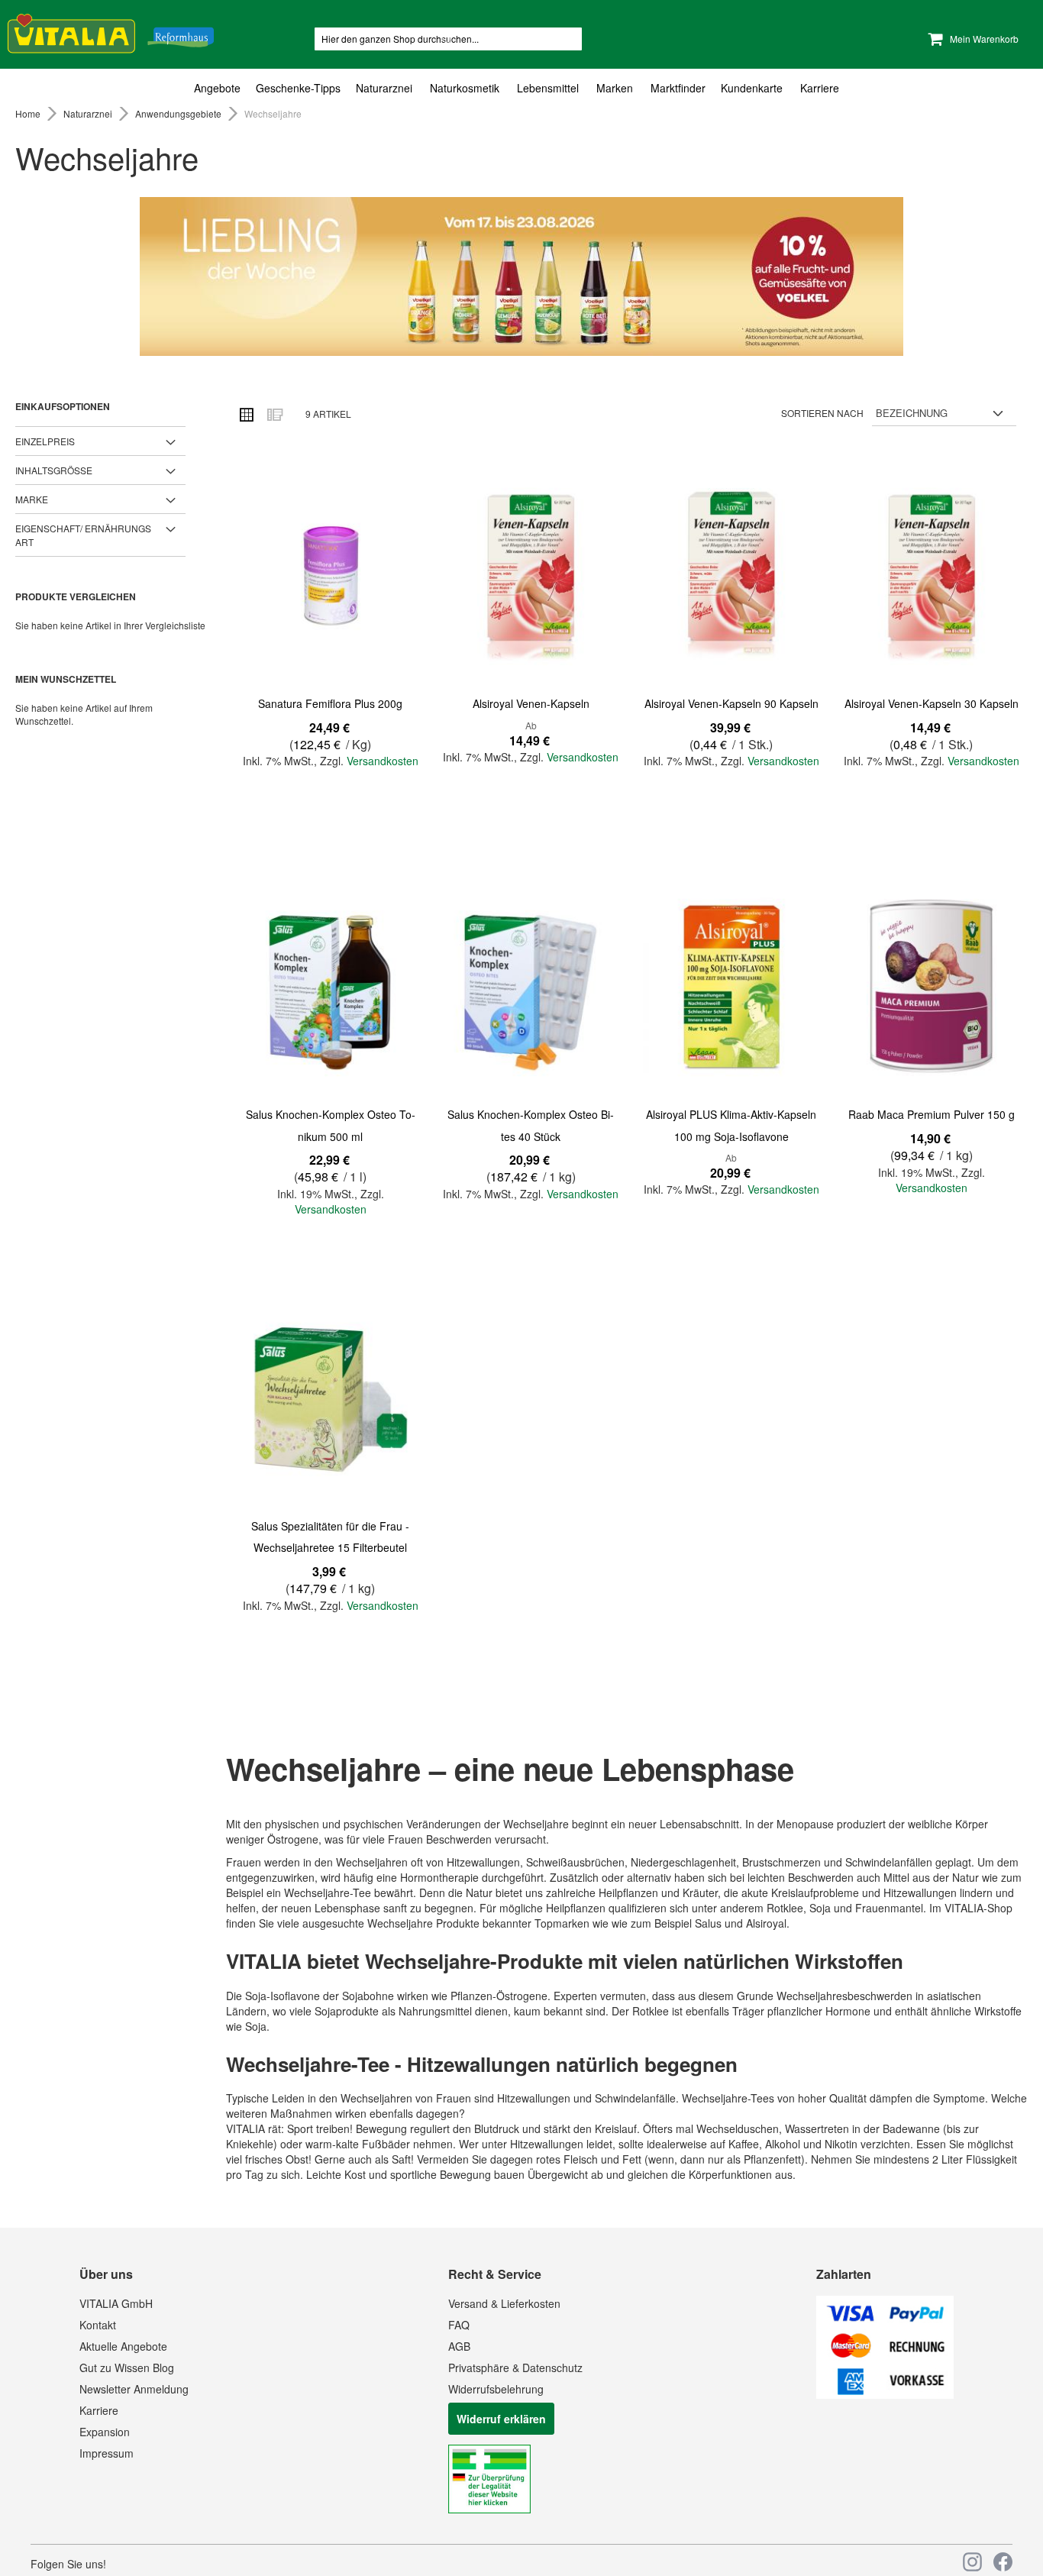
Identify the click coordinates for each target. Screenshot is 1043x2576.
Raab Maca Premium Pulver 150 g (932, 1114)
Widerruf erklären (501, 2419)
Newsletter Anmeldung (134, 2389)
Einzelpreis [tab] (45, 441)
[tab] (521, 88)
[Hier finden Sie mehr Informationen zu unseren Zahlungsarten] (885, 2394)
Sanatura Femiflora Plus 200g (330, 703)
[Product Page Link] (331, 577)
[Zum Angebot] (521, 276)
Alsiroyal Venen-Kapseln (531, 703)
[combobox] (448, 39)
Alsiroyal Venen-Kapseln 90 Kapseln (731, 703)
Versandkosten (383, 761)
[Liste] (274, 414)
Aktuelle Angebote (123, 2346)
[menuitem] (221, 88)
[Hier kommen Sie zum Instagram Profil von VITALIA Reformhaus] (972, 2562)
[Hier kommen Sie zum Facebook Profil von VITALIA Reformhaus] (1003, 2562)
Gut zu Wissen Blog (127, 2368)
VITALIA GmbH (116, 2303)
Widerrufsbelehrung (496, 2389)
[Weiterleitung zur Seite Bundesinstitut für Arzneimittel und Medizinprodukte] (489, 2509)
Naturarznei (89, 113)
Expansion (105, 2432)
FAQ (459, 2325)
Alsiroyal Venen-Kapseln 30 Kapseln (932, 703)
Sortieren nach (822, 413)
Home (29, 113)
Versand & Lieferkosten (504, 2303)
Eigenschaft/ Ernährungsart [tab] (83, 535)
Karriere (99, 2410)
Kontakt (98, 2325)
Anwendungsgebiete (179, 113)
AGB (459, 2346)
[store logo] (111, 31)
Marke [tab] (32, 499)
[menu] (521, 88)
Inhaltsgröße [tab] (54, 470)
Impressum (107, 2453)
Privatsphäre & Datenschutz (515, 2368)
